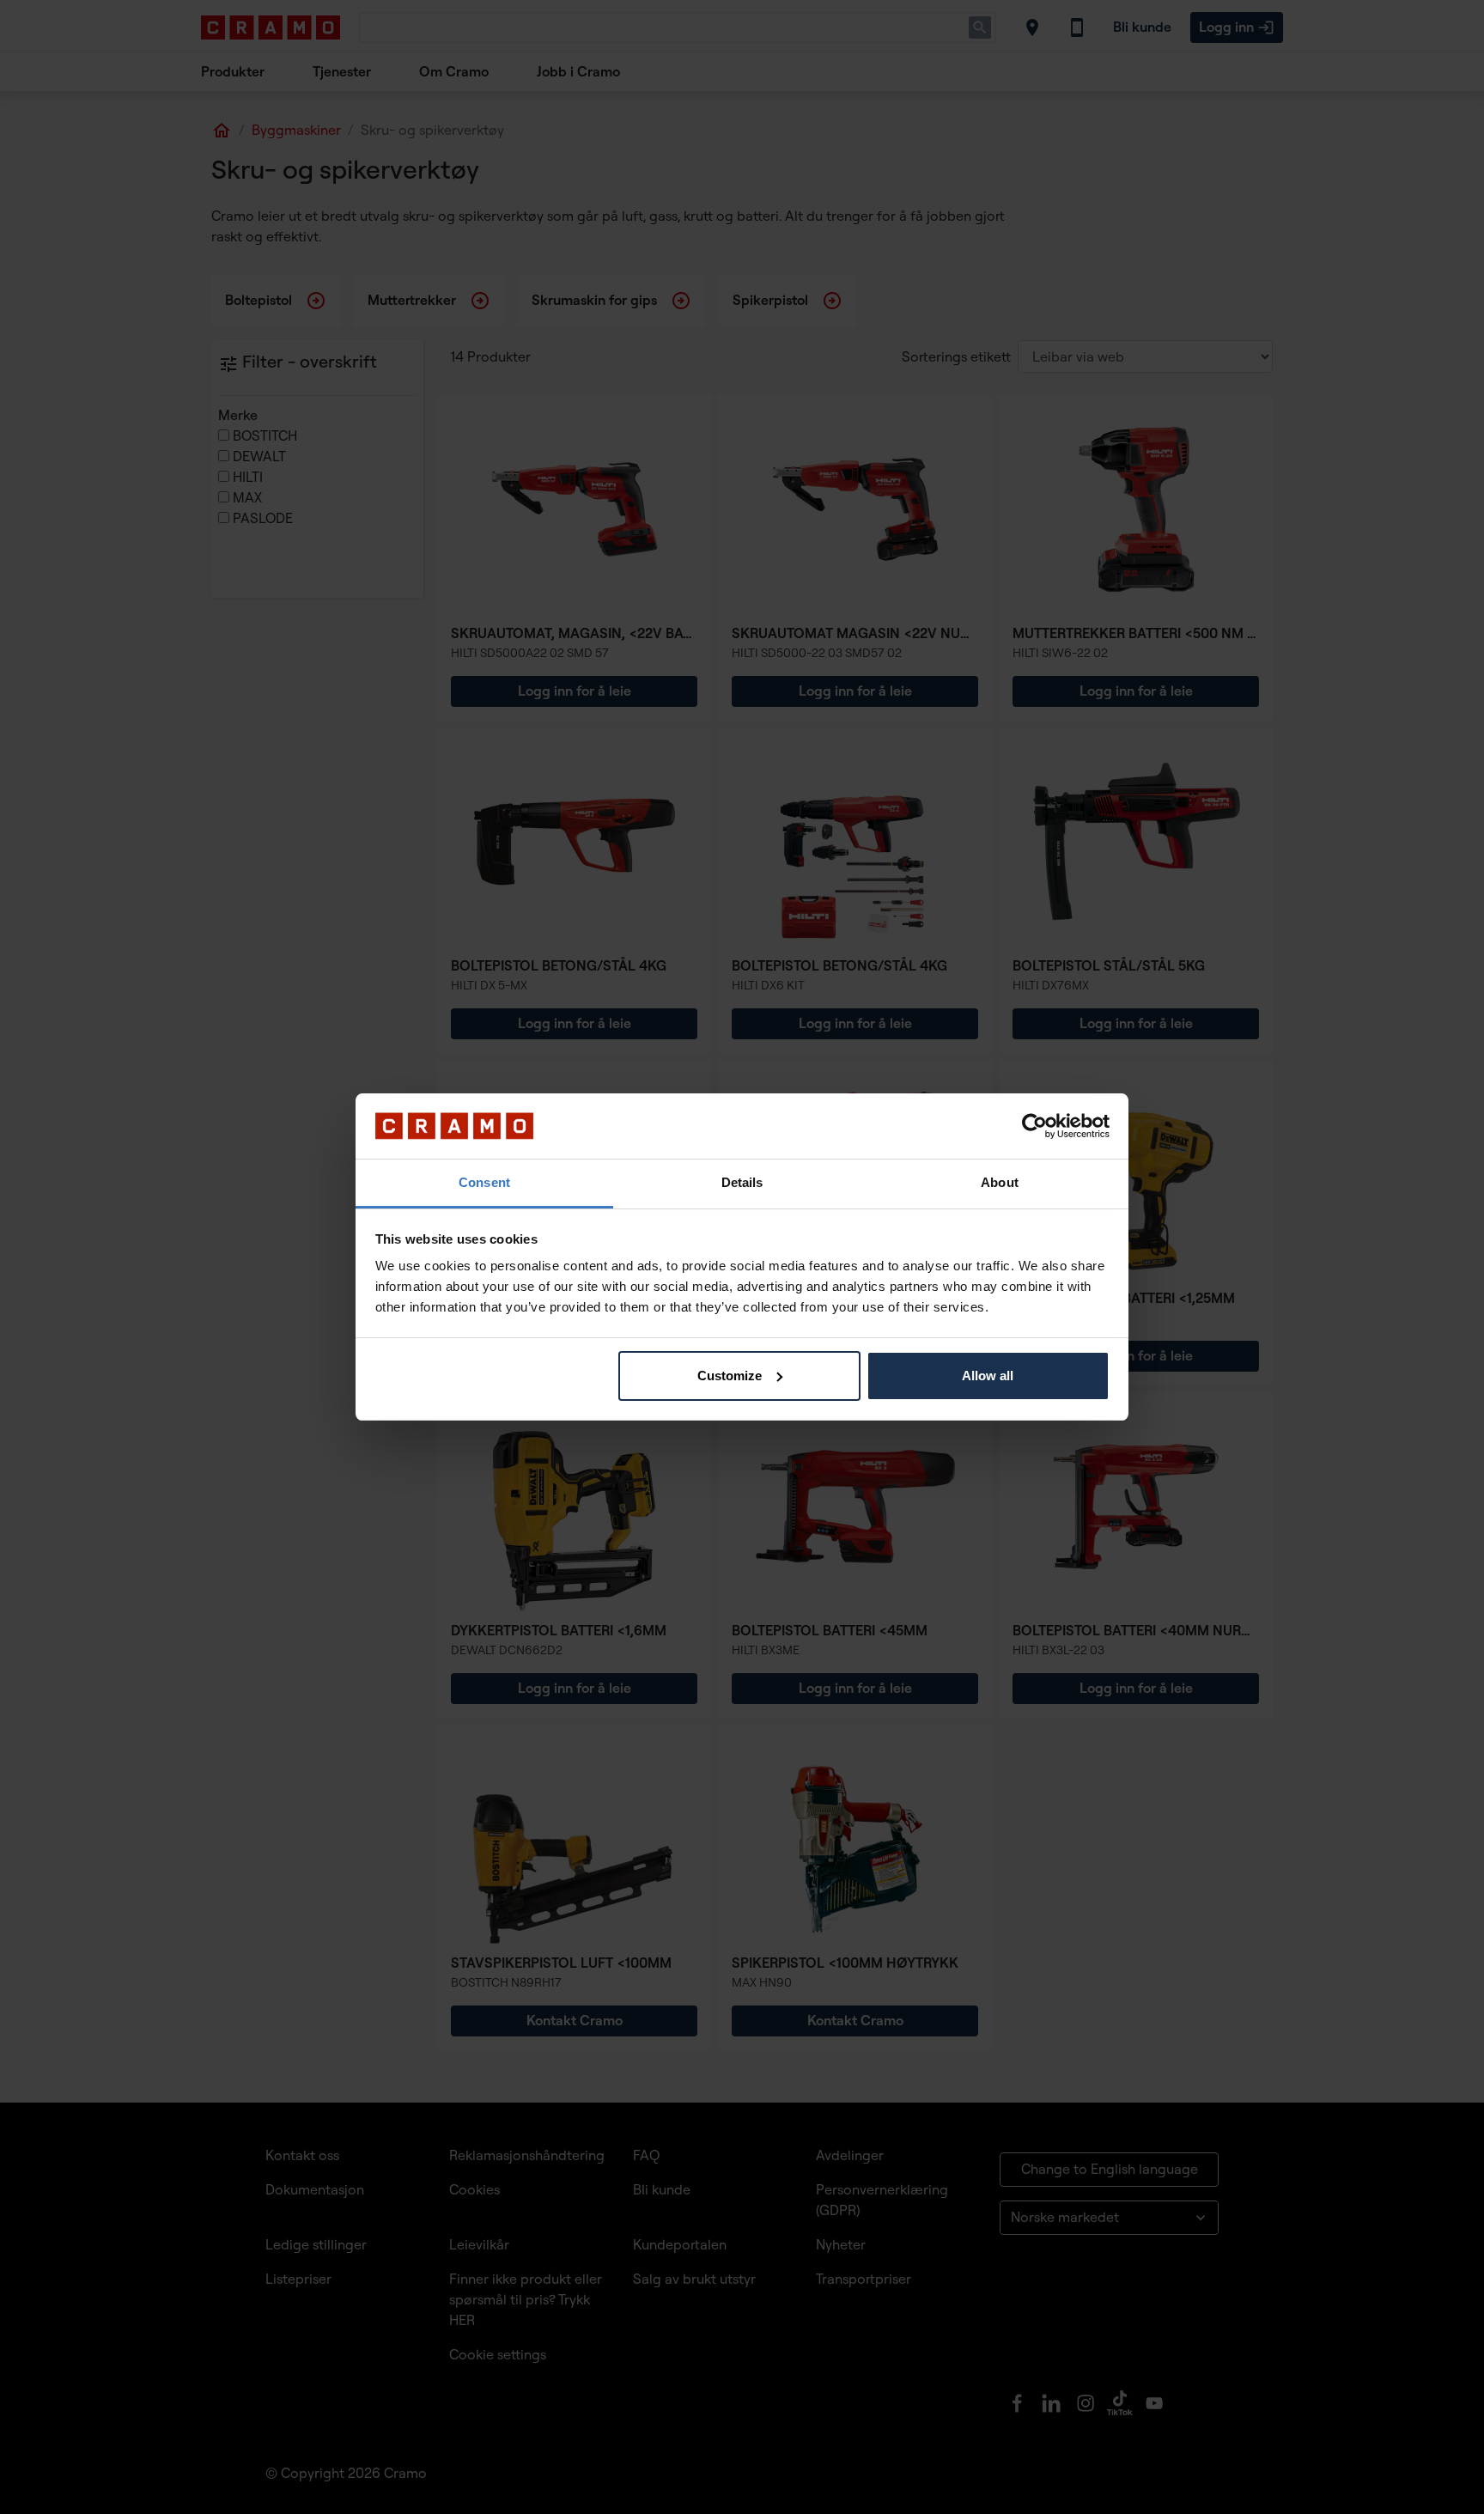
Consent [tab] (484, 1182)
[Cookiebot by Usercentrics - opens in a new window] (1034, 1126)
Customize (730, 1376)
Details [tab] (742, 1182)
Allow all (988, 1376)
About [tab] (1000, 1182)
